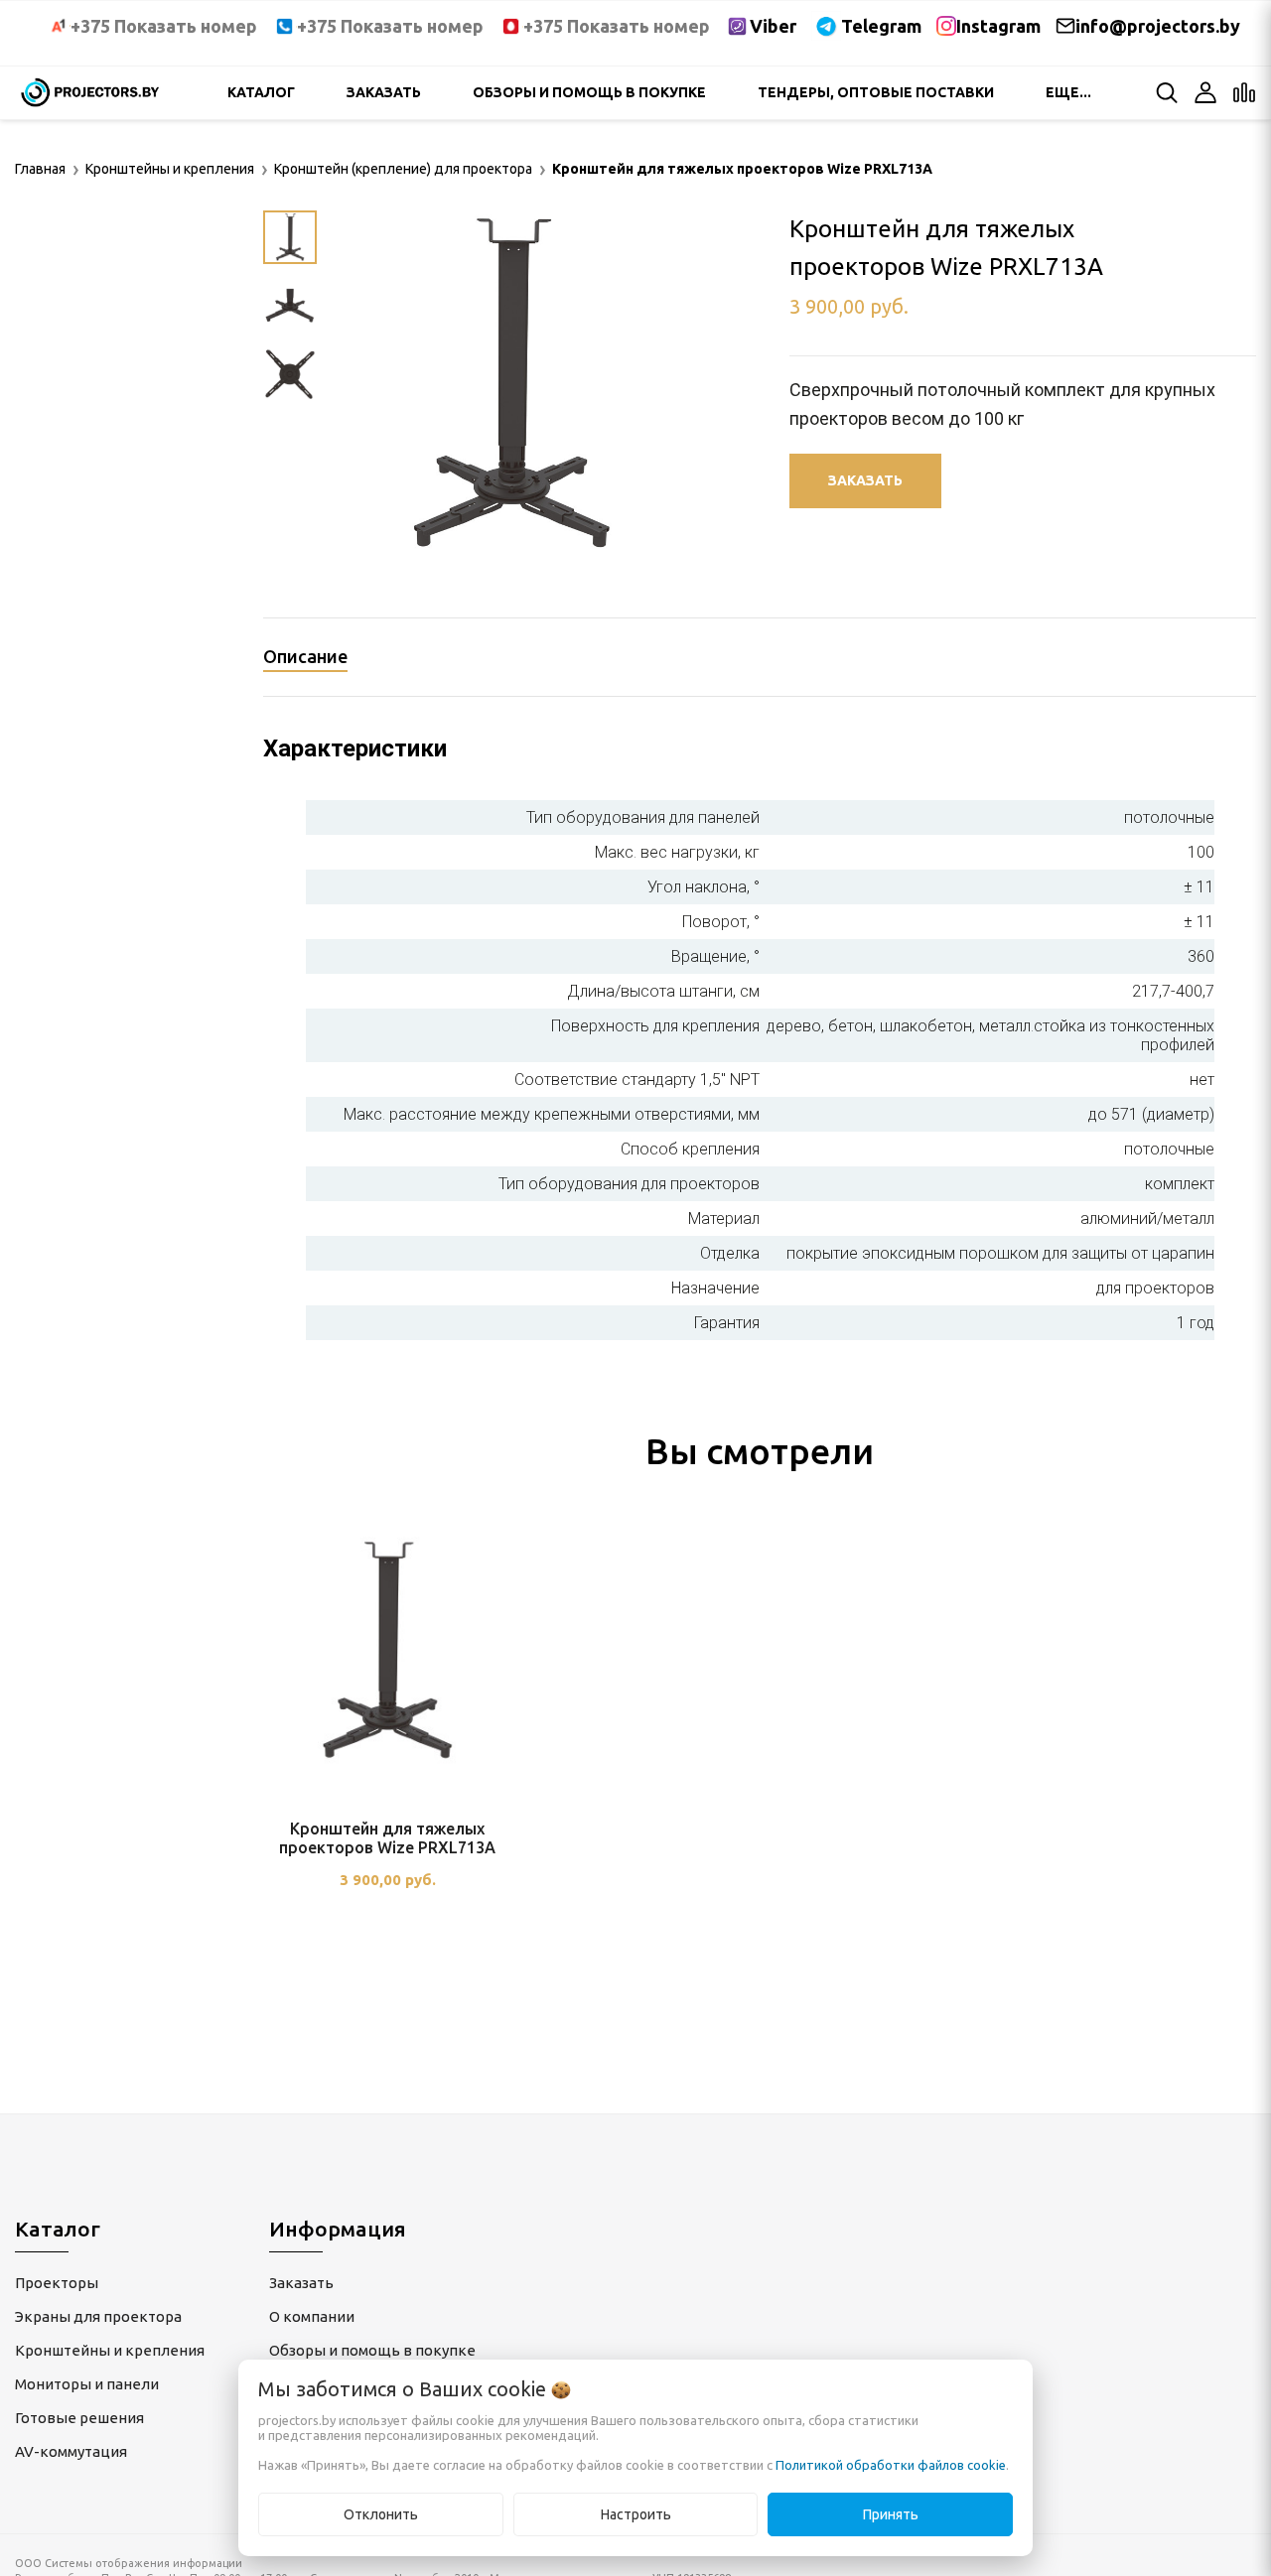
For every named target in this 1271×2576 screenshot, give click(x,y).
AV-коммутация (71, 2451)
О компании (312, 2316)
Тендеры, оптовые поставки (876, 92)
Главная (40, 169)
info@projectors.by (1158, 26)
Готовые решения (79, 2418)
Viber (773, 26)
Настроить (636, 2514)
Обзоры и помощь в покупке (589, 92)
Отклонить (381, 2514)
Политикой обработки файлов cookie (891, 2465)
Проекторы (57, 2283)
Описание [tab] (305, 656)
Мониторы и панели (87, 2384)
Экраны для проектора (98, 2316)
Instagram (998, 26)
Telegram (881, 26)
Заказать (384, 92)
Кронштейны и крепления (110, 2350)
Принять (891, 2514)
